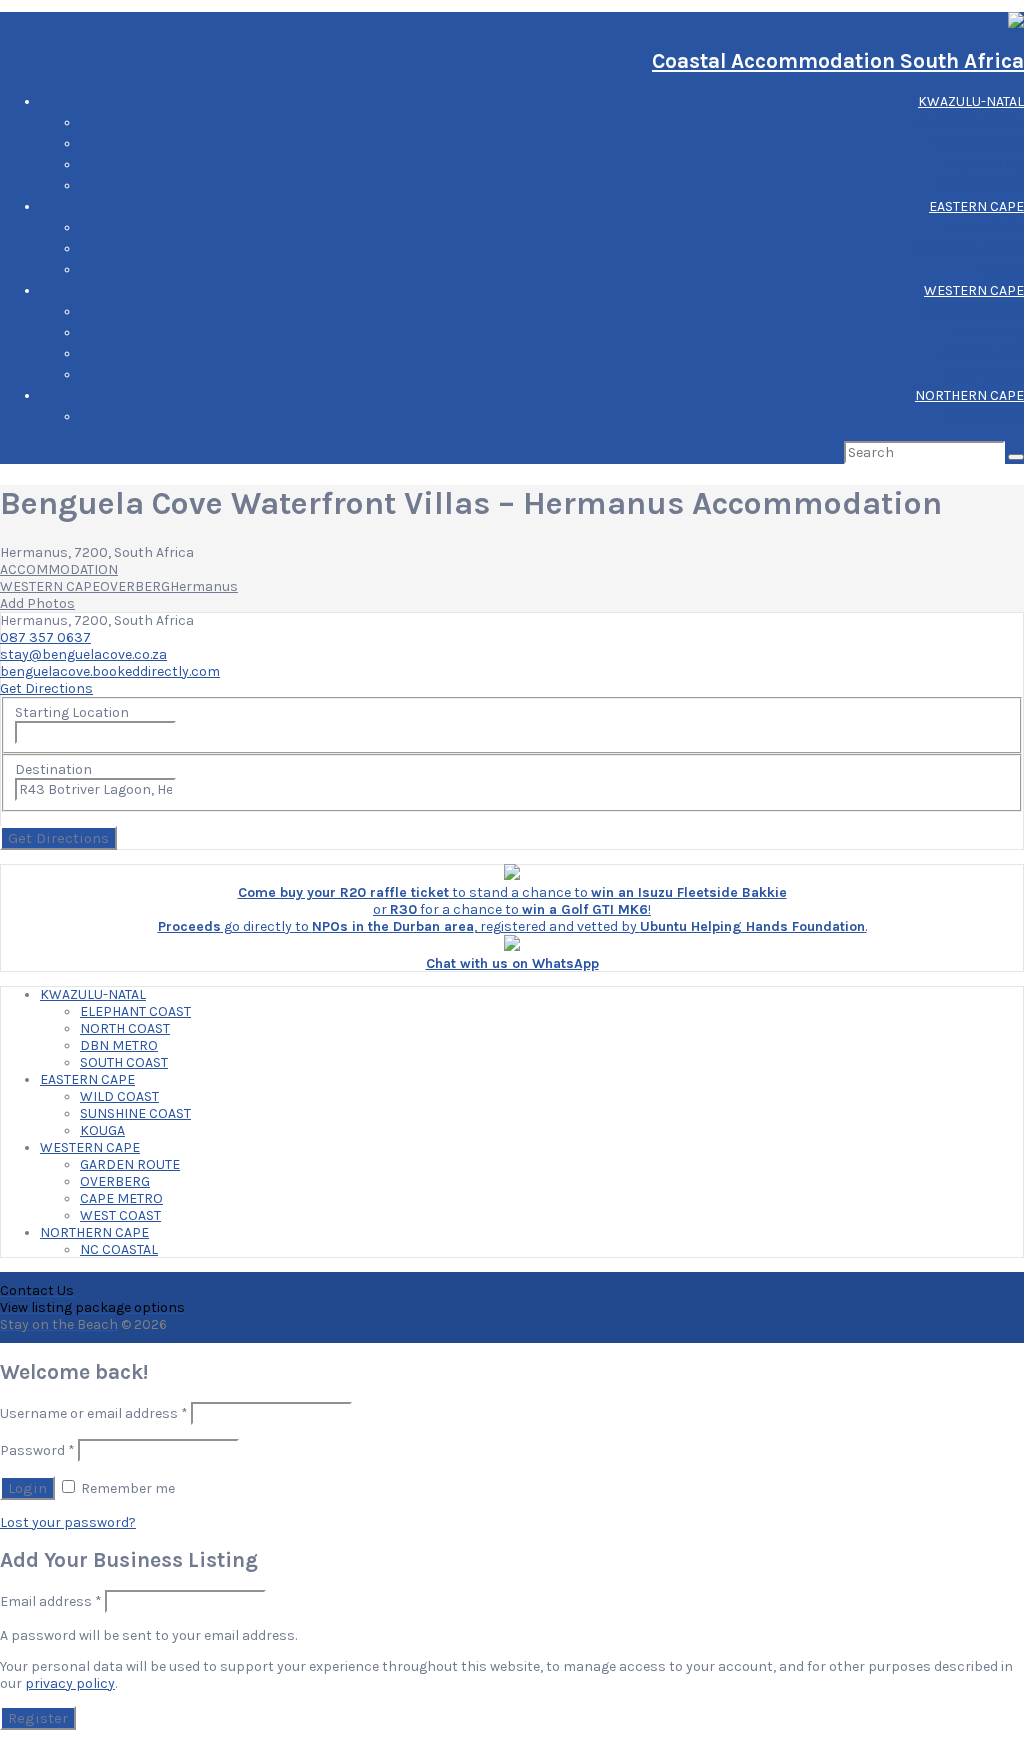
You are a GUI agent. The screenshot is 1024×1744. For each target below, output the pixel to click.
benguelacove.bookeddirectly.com (110, 671)
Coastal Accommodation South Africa (838, 61)
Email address (51, 1601)
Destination (53, 769)
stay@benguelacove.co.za (83, 654)
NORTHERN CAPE (969, 395)
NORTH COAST (979, 143)
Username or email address (94, 1413)
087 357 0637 (45, 637)
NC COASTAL (985, 416)
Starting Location (72, 712)
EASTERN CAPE (976, 206)
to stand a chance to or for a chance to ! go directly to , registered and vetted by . (512, 909)
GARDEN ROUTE (974, 311)
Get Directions (46, 688)
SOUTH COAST (980, 185)
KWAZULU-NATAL (971, 101)
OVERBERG (989, 332)
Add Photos (37, 603)
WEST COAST (983, 374)
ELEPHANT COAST (968, 122)
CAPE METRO (982, 353)
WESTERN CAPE (974, 290)
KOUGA (1001, 269)
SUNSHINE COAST (968, 248)
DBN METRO (985, 164)
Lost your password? (68, 1522)
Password (37, 1450)
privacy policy (70, 1683)
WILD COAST (984, 227)
